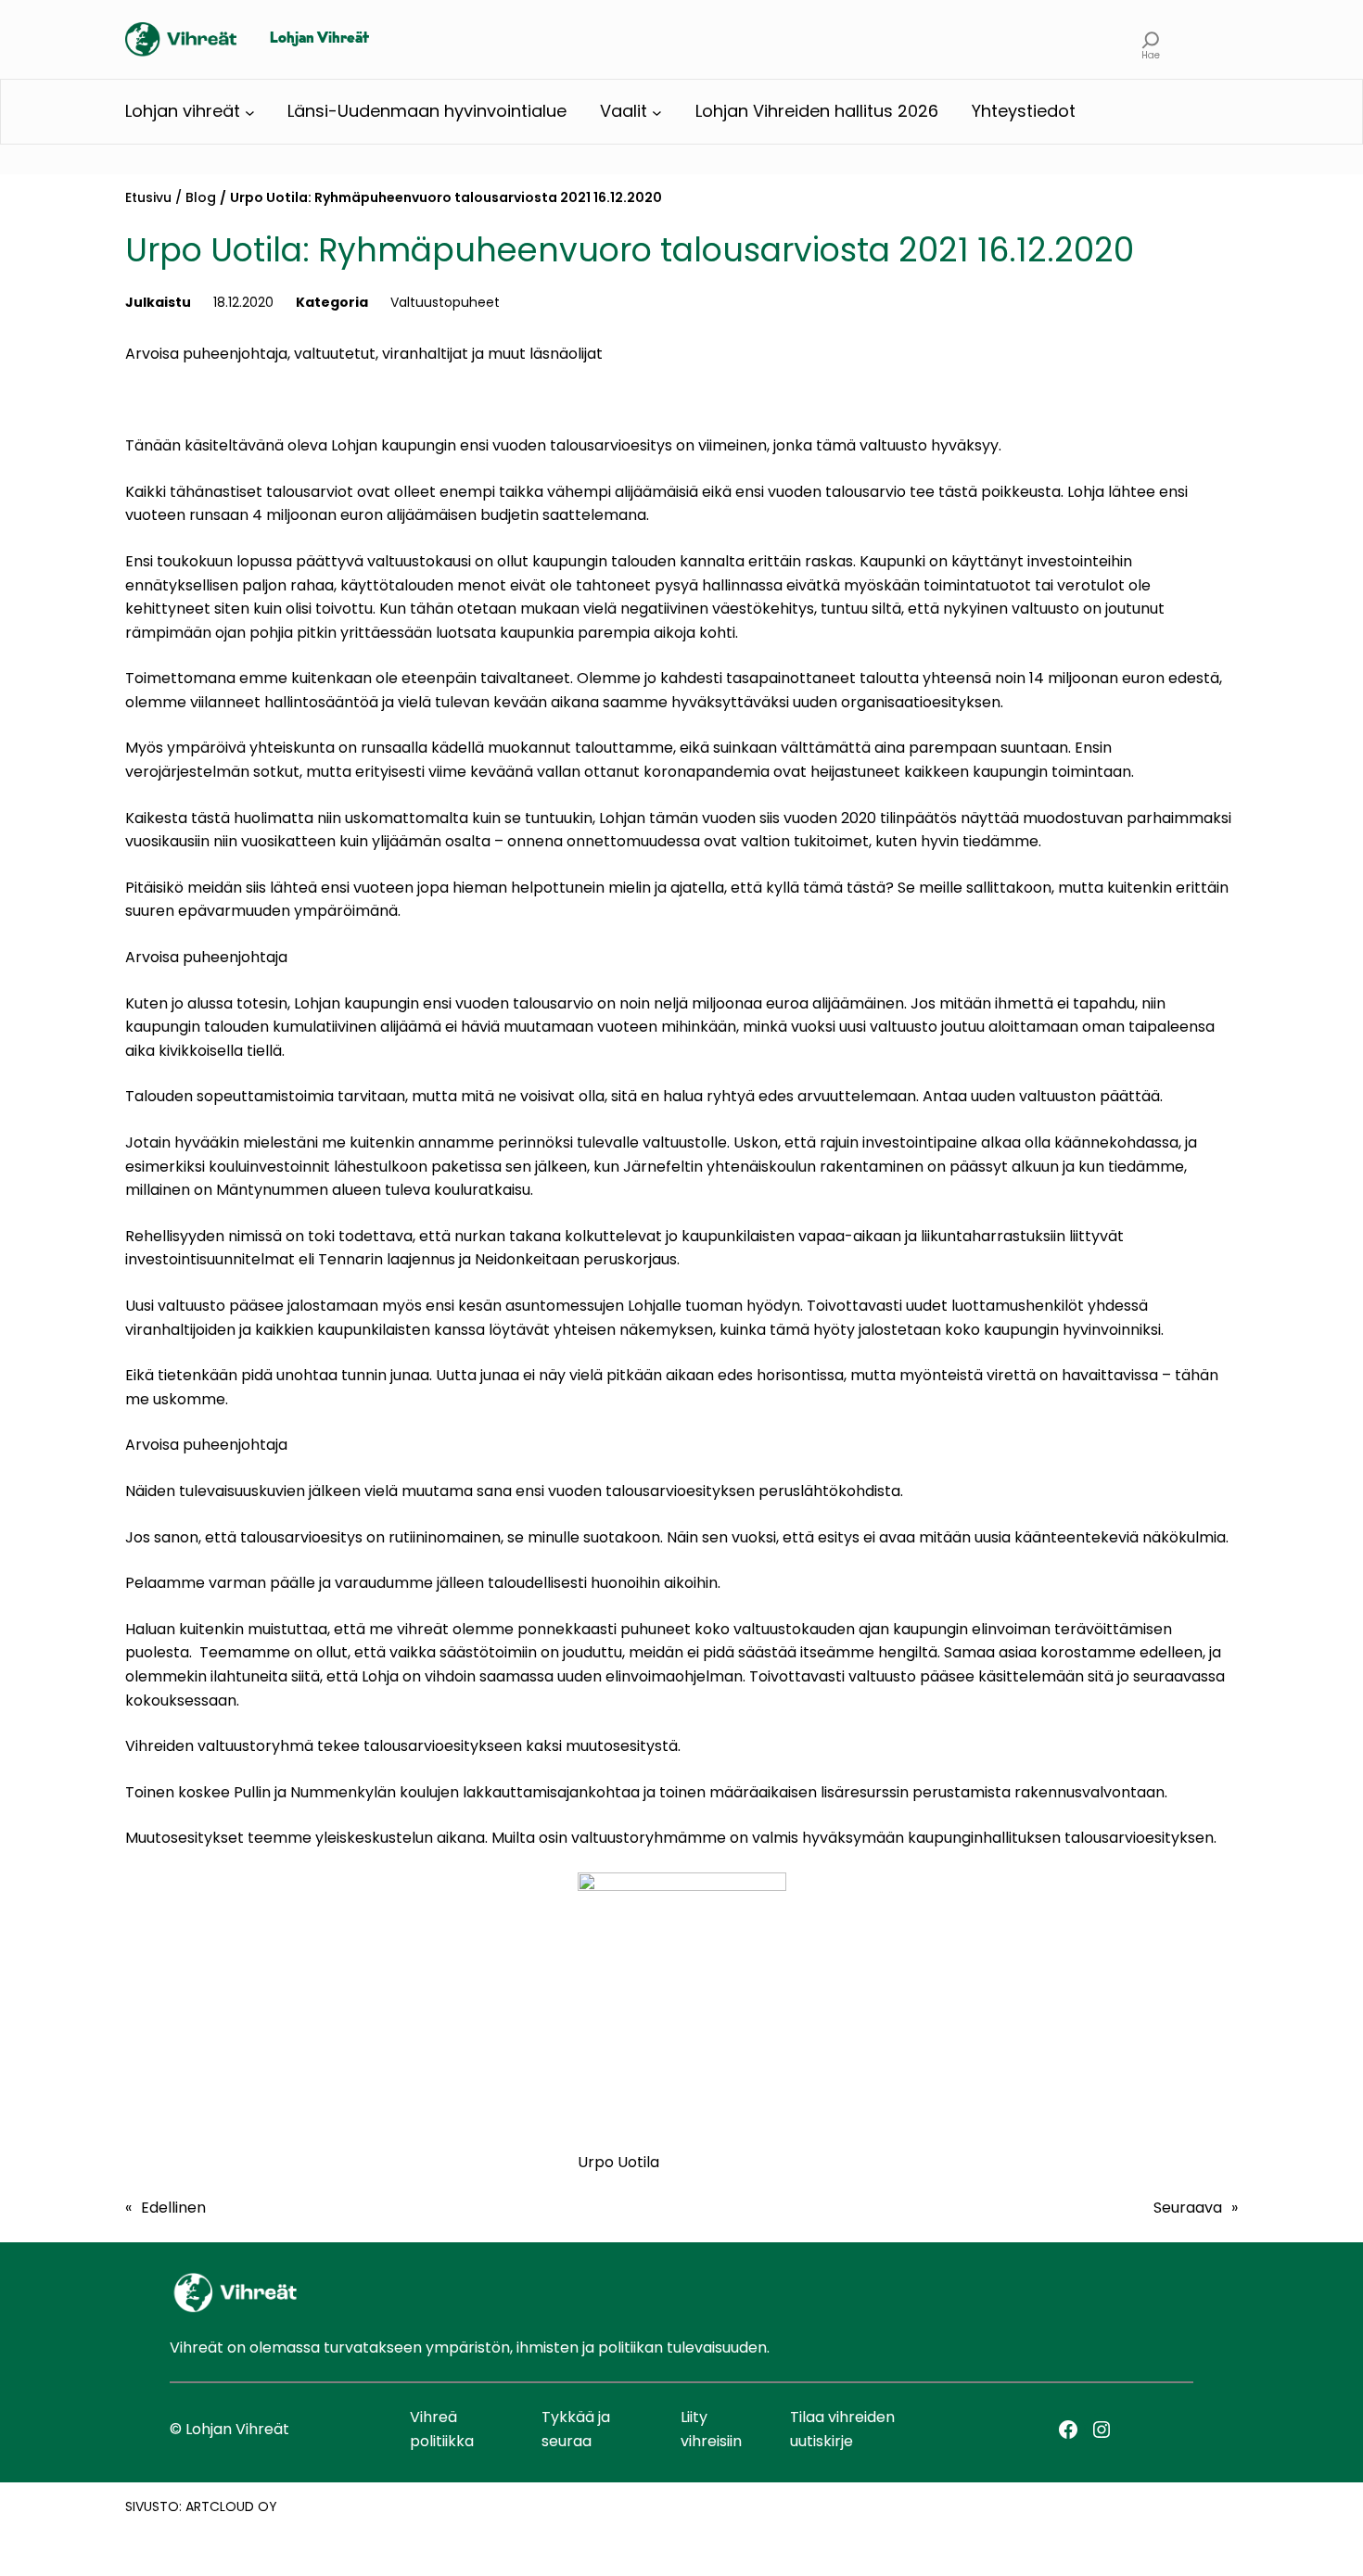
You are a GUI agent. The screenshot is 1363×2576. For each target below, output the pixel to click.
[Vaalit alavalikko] (657, 112)
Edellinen (173, 2208)
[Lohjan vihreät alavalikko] (250, 112)
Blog (201, 197)
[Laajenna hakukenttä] (1151, 39)
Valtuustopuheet (445, 302)
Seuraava (1188, 2208)
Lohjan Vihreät (319, 39)
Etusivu (148, 197)
